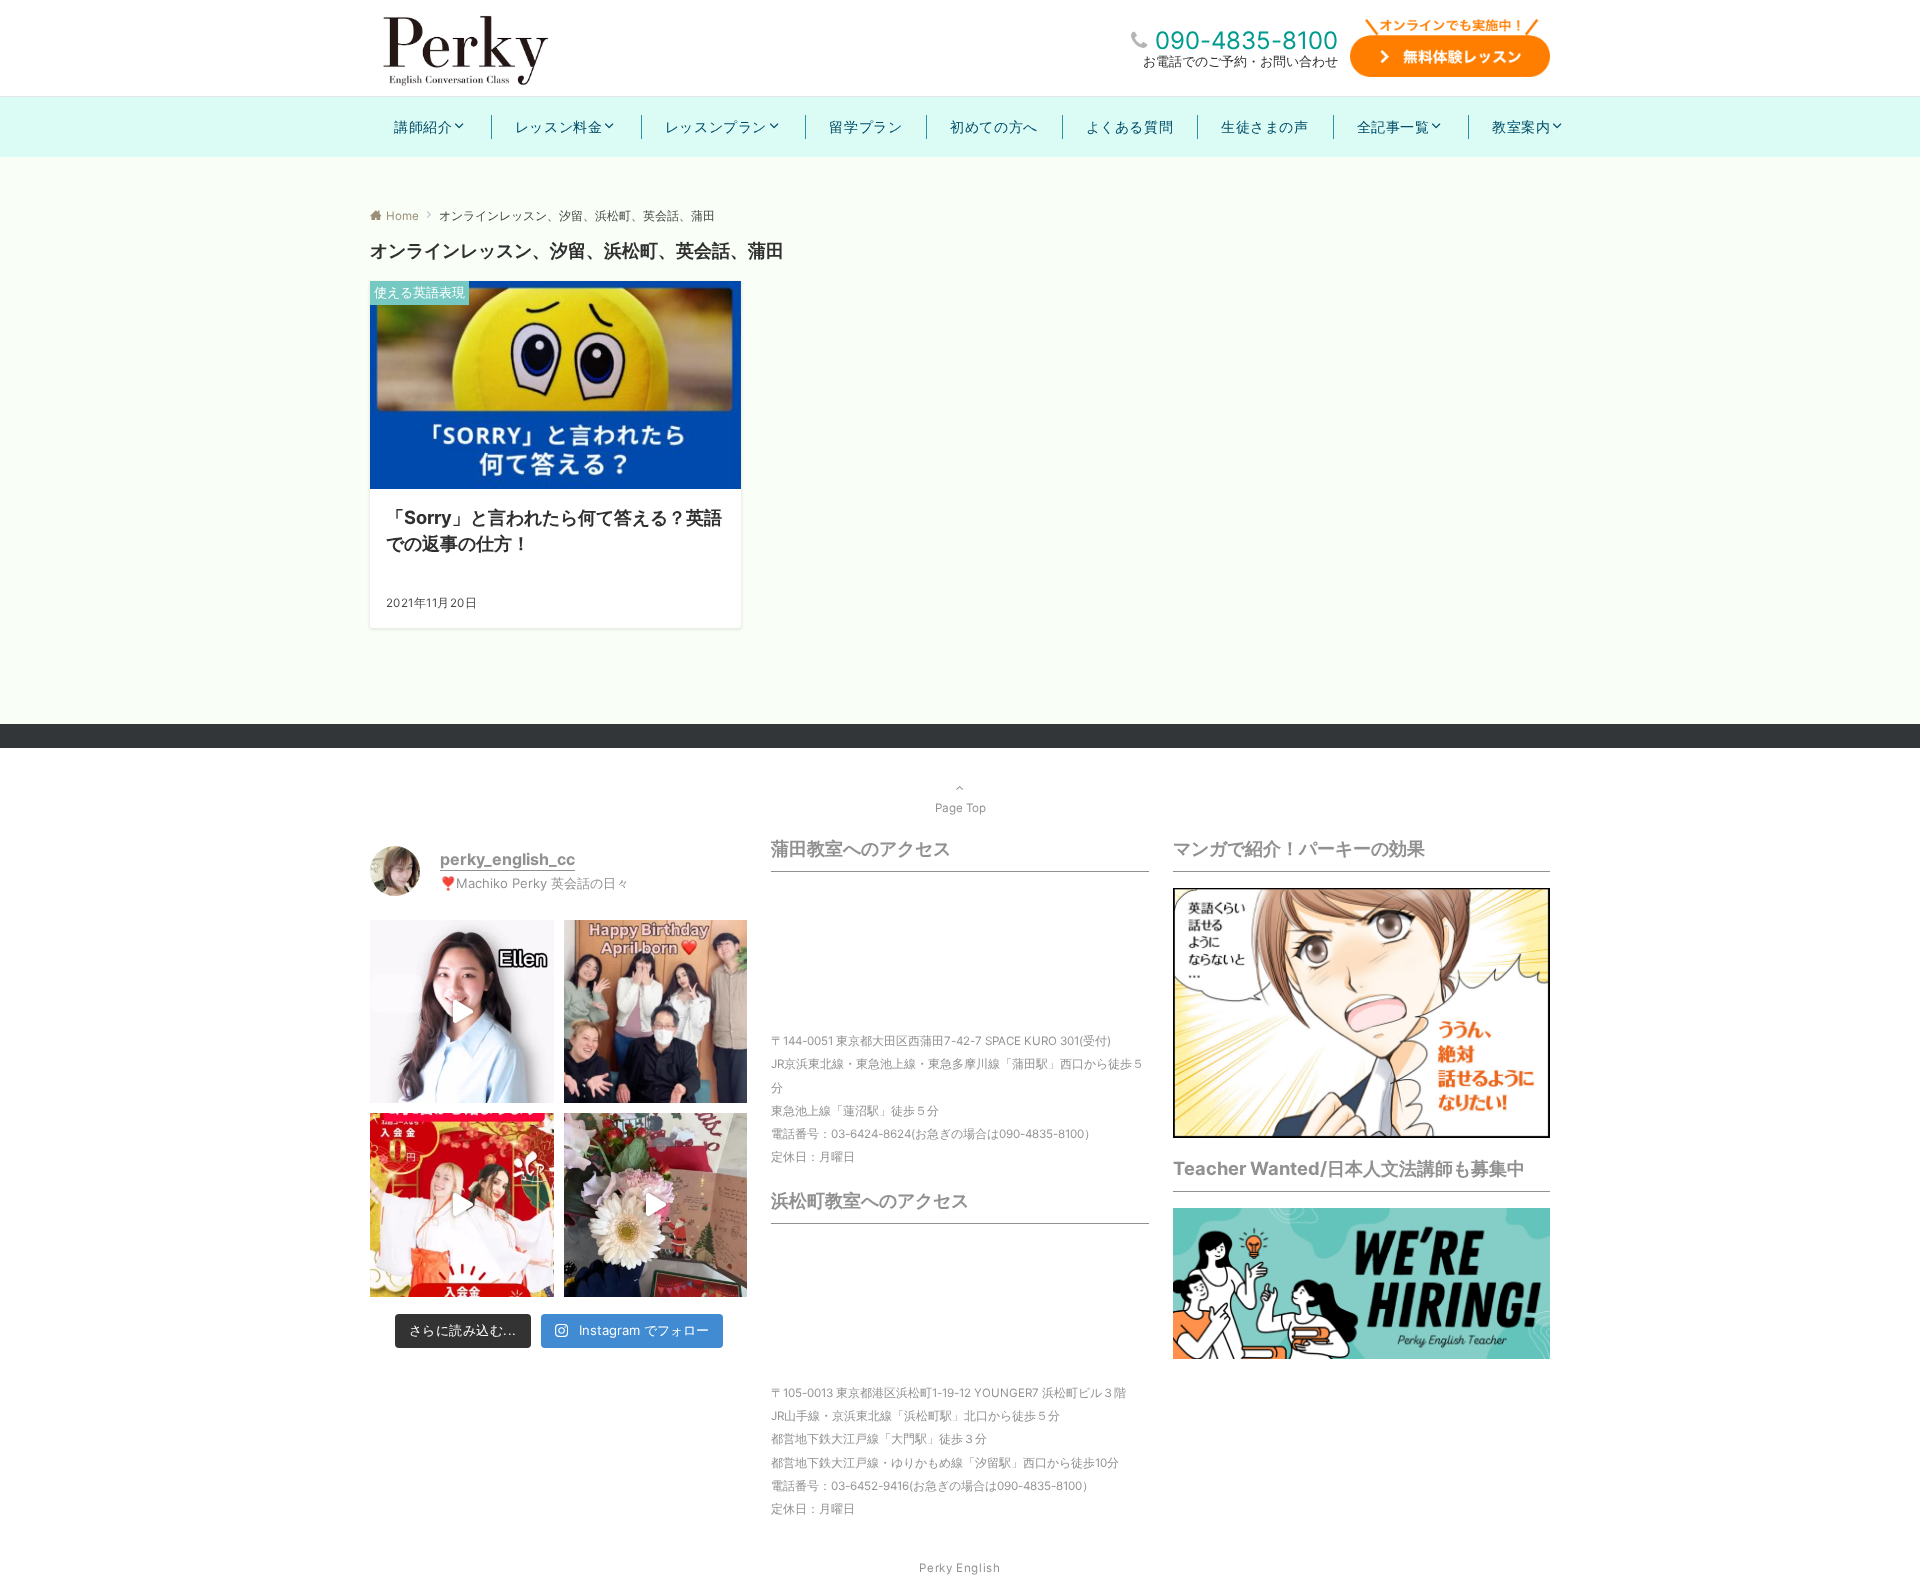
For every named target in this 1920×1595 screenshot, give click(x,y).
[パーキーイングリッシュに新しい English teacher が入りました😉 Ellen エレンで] (462, 1012)
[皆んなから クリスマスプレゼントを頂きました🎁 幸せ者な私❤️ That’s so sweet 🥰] (656, 1205)
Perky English (959, 1568)
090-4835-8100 (1246, 40)
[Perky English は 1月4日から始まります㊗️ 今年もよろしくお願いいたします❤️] (462, 1205)
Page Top (960, 808)
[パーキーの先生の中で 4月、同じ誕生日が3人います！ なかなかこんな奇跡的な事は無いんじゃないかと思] (656, 1012)
